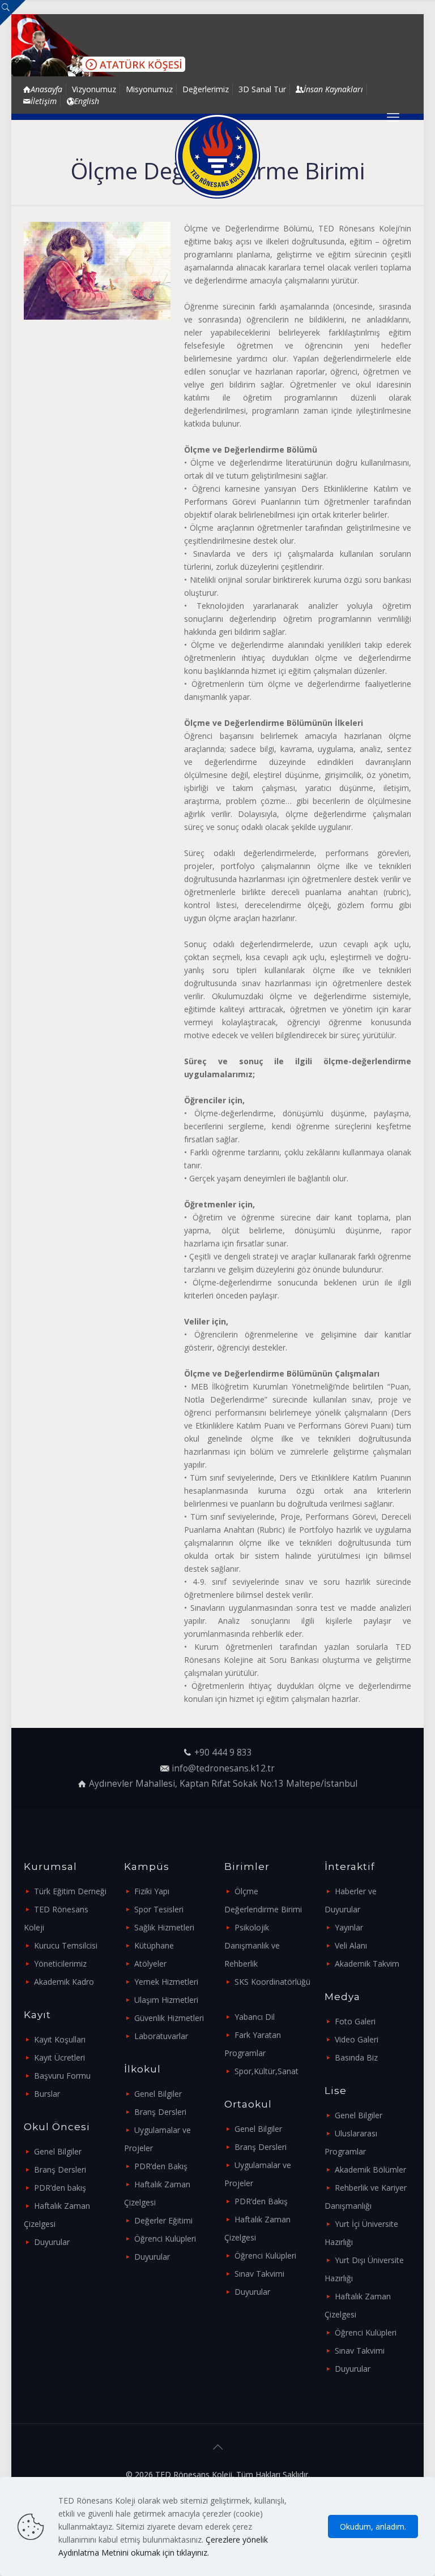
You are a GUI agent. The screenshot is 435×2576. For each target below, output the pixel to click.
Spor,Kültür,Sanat (266, 2071)
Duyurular (52, 2242)
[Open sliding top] (13, 13)
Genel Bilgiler (58, 2151)
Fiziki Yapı (152, 1891)
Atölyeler (150, 1964)
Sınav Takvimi (259, 2274)
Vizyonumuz (94, 89)
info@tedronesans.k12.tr (223, 1768)
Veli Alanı (351, 1945)
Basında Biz (356, 2057)
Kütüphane (154, 1945)
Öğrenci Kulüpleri (165, 2239)
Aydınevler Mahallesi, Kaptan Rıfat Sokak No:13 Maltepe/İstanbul (223, 1784)
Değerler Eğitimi (163, 2220)
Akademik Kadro (64, 1982)
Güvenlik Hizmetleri (169, 2018)
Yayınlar (349, 1927)
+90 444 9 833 (223, 1753)
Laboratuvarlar (161, 2036)
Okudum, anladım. (373, 2526)
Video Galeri (357, 2039)
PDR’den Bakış (161, 2166)
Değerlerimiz (206, 89)
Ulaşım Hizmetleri (166, 2000)
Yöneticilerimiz (60, 1964)
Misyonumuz (149, 89)
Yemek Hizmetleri (166, 1982)
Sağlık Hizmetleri (164, 1927)
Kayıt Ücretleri (59, 2057)
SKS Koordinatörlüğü (272, 1982)
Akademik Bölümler (370, 2169)
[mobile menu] (393, 117)
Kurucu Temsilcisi (66, 1945)
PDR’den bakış (60, 2188)
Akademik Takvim (367, 1964)
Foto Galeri (355, 2021)
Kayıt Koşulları (60, 2039)
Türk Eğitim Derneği (70, 1891)
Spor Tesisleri (159, 1909)
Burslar (47, 2094)
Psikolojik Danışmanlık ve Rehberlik (252, 1945)
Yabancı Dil (255, 2017)
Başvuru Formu (62, 2076)
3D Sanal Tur (262, 89)
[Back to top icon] (217, 2447)
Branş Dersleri (60, 2169)
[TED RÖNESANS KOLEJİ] (217, 156)
